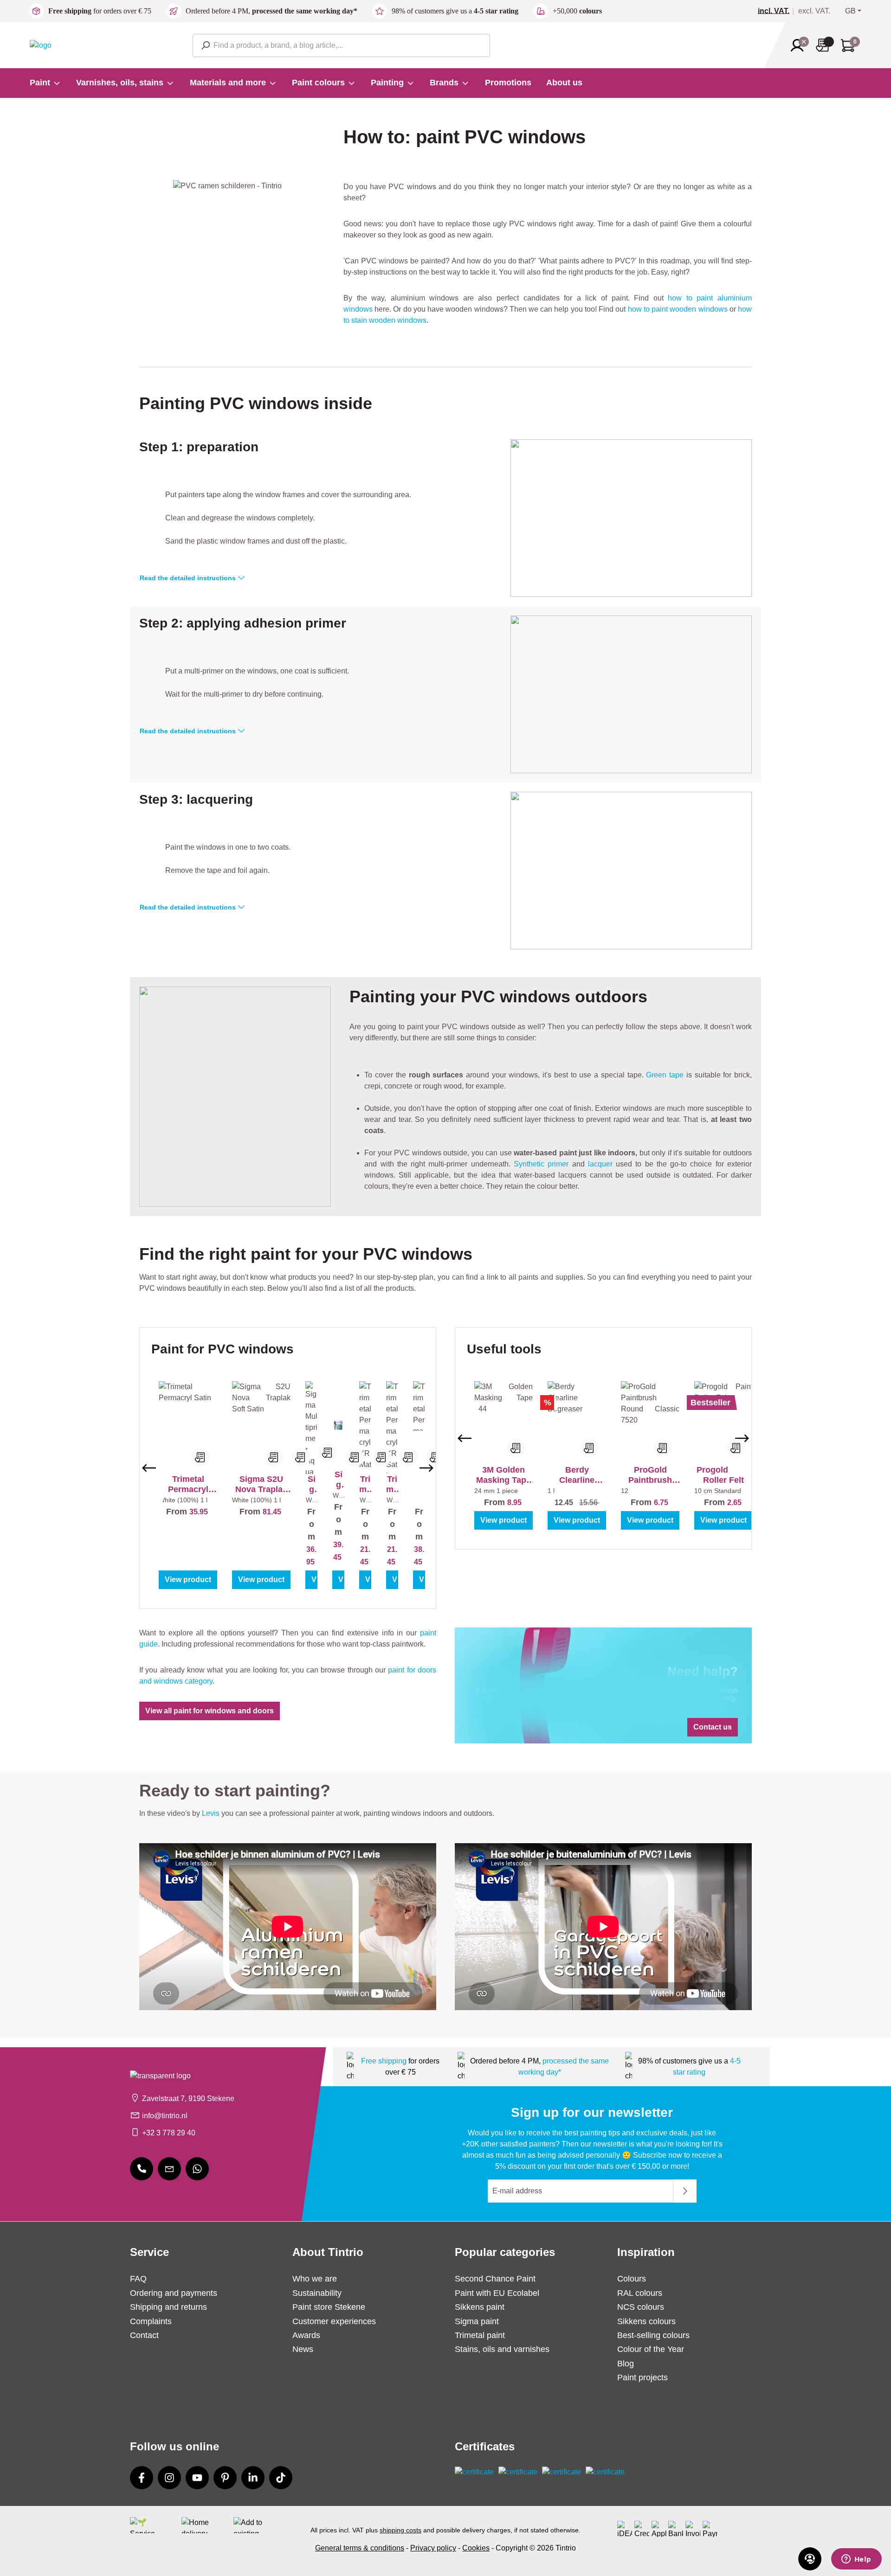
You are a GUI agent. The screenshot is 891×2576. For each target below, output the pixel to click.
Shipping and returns (168, 2307)
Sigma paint (477, 2321)
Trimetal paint (480, 2335)
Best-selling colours (653, 2335)
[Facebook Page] (142, 2478)
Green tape (665, 1075)
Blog (626, 2364)
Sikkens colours (646, 2321)
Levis (211, 1813)
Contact (144, 2335)
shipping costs (400, 2530)
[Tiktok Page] (281, 2478)
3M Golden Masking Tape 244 (504, 1475)
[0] (777, 11)
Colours (632, 2279)
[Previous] (149, 1468)
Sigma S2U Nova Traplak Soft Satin (261, 1484)
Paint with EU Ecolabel (497, 2293)
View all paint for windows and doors (210, 1711)
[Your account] (800, 45)
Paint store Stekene (329, 2307)
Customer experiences (334, 2321)
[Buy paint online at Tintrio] (41, 45)
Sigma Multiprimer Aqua (311, 1484)
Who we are (315, 2279)
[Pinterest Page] (225, 2478)
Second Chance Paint (495, 2279)
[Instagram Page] (169, 2478)
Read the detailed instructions (188, 578)
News (303, 2349)
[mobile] (142, 2169)
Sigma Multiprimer (338, 1480)
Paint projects (642, 2377)
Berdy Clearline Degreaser (577, 1475)
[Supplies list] (825, 45)
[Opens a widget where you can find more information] (856, 2560)
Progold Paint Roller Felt (724, 1475)
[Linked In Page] (253, 2478)
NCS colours (641, 2307)
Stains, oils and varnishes (502, 2349)
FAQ (138, 2279)
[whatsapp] (197, 2169)
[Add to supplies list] (200, 1457)
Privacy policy (433, 2548)
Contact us (713, 1727)
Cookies (476, 2548)
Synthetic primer (541, 1164)
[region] (288, 1468)
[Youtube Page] (197, 2478)
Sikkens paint (480, 2307)
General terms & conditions (360, 2548)
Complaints (151, 2321)
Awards (306, 2335)
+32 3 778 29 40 (169, 2133)
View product (188, 1580)
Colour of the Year (651, 2349)
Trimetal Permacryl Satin (188, 1484)
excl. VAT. (814, 11)
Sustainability (317, 2293)
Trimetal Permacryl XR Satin (392, 1484)
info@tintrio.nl (165, 2116)
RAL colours (640, 2293)
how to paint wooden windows (678, 309)
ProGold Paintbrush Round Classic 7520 (650, 1475)
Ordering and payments (174, 2293)
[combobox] (341, 45)
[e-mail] (169, 2169)
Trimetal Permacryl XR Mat (365, 1484)
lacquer (600, 1164)
